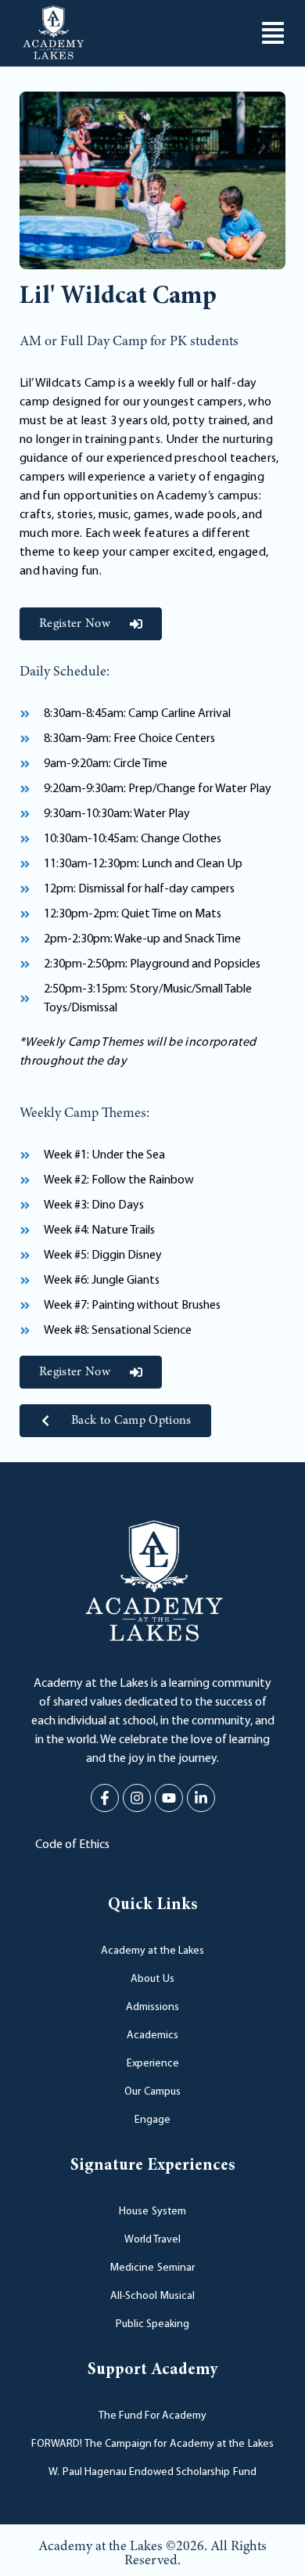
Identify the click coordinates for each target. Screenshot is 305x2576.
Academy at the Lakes (153, 1951)
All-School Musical (152, 2296)
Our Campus (152, 2092)
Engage (152, 2120)
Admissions (152, 2007)
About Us (152, 1979)
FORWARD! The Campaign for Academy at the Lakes (152, 2444)
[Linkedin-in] (201, 1798)
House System (152, 2212)
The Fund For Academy (153, 2416)
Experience (153, 2064)
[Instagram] (137, 1798)
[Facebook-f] (105, 1798)
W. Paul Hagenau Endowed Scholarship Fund (152, 2472)
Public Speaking (152, 2324)
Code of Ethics (72, 1845)
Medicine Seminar (152, 2268)
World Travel (152, 2240)
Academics (152, 2036)
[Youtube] (169, 1798)
